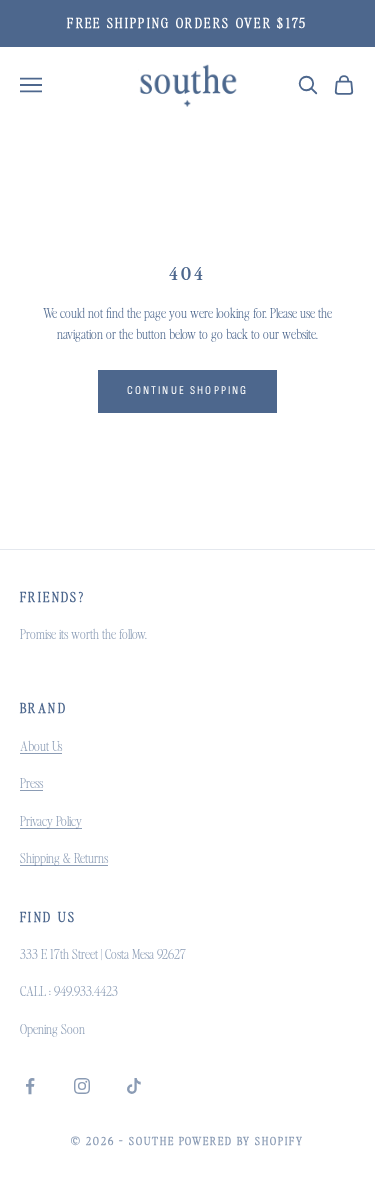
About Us (41, 746)
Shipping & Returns (64, 858)
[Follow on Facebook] (30, 1086)
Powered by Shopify (242, 1141)
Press (31, 783)
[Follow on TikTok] (134, 1086)
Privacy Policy (51, 821)
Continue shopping (188, 390)
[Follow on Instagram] (82, 1086)
